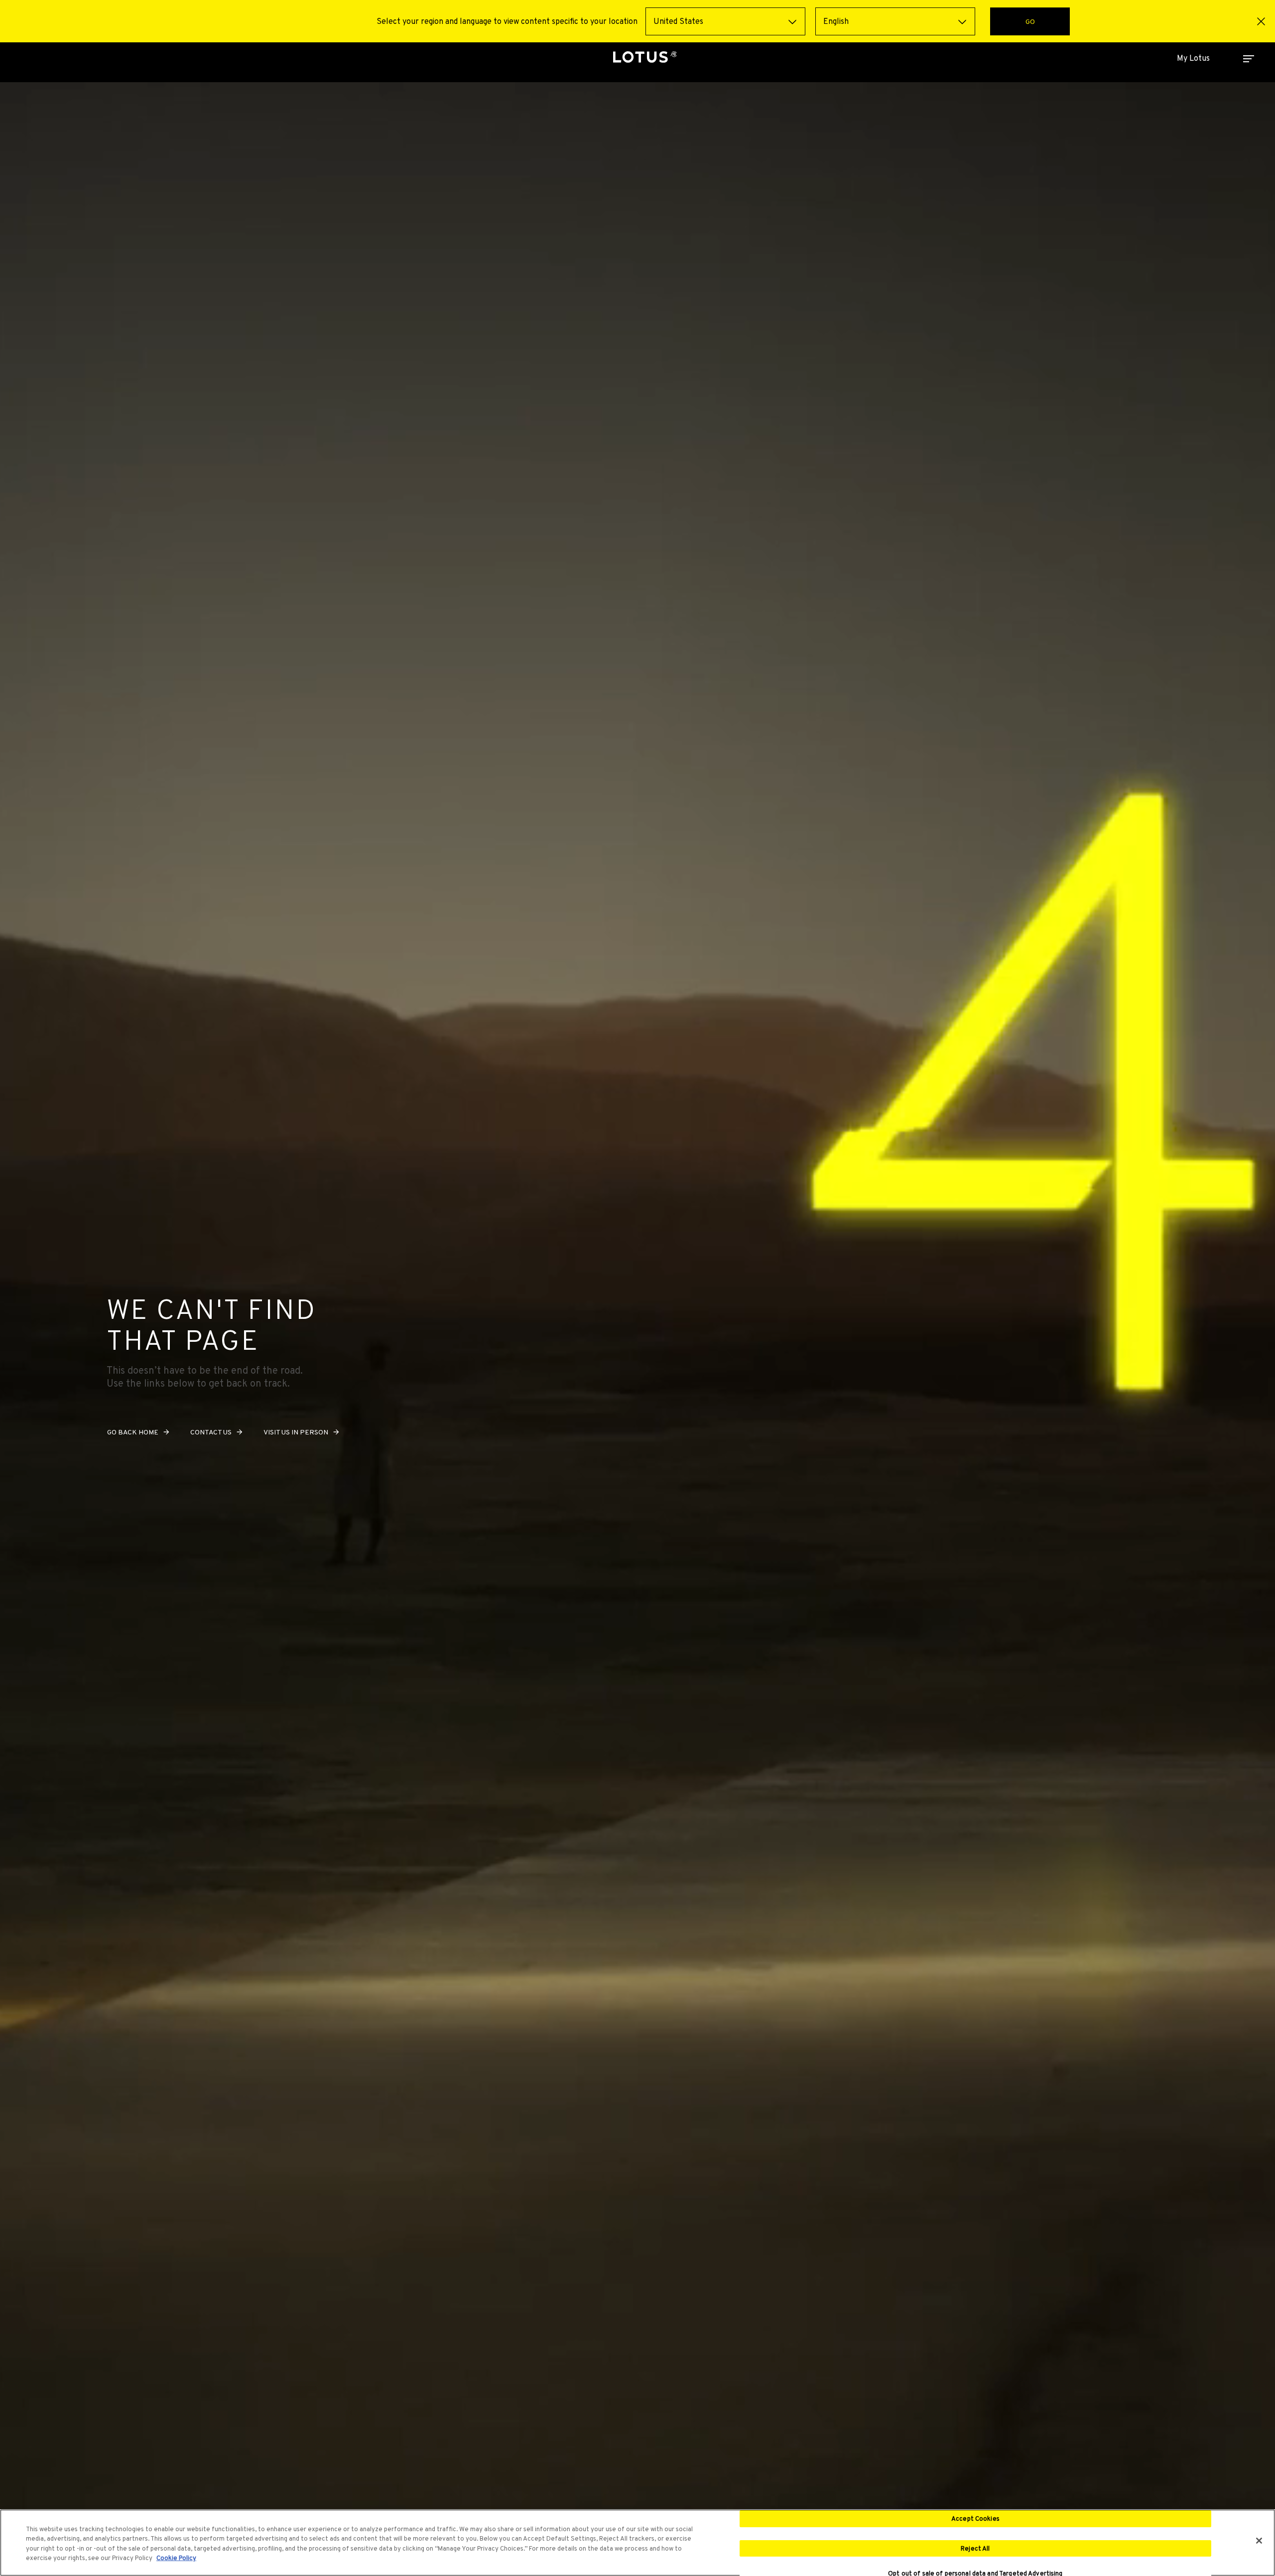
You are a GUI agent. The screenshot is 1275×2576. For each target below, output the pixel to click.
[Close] (1259, 2541)
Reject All (975, 2548)
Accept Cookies (975, 2518)
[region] (637, 2543)
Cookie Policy (176, 2558)
